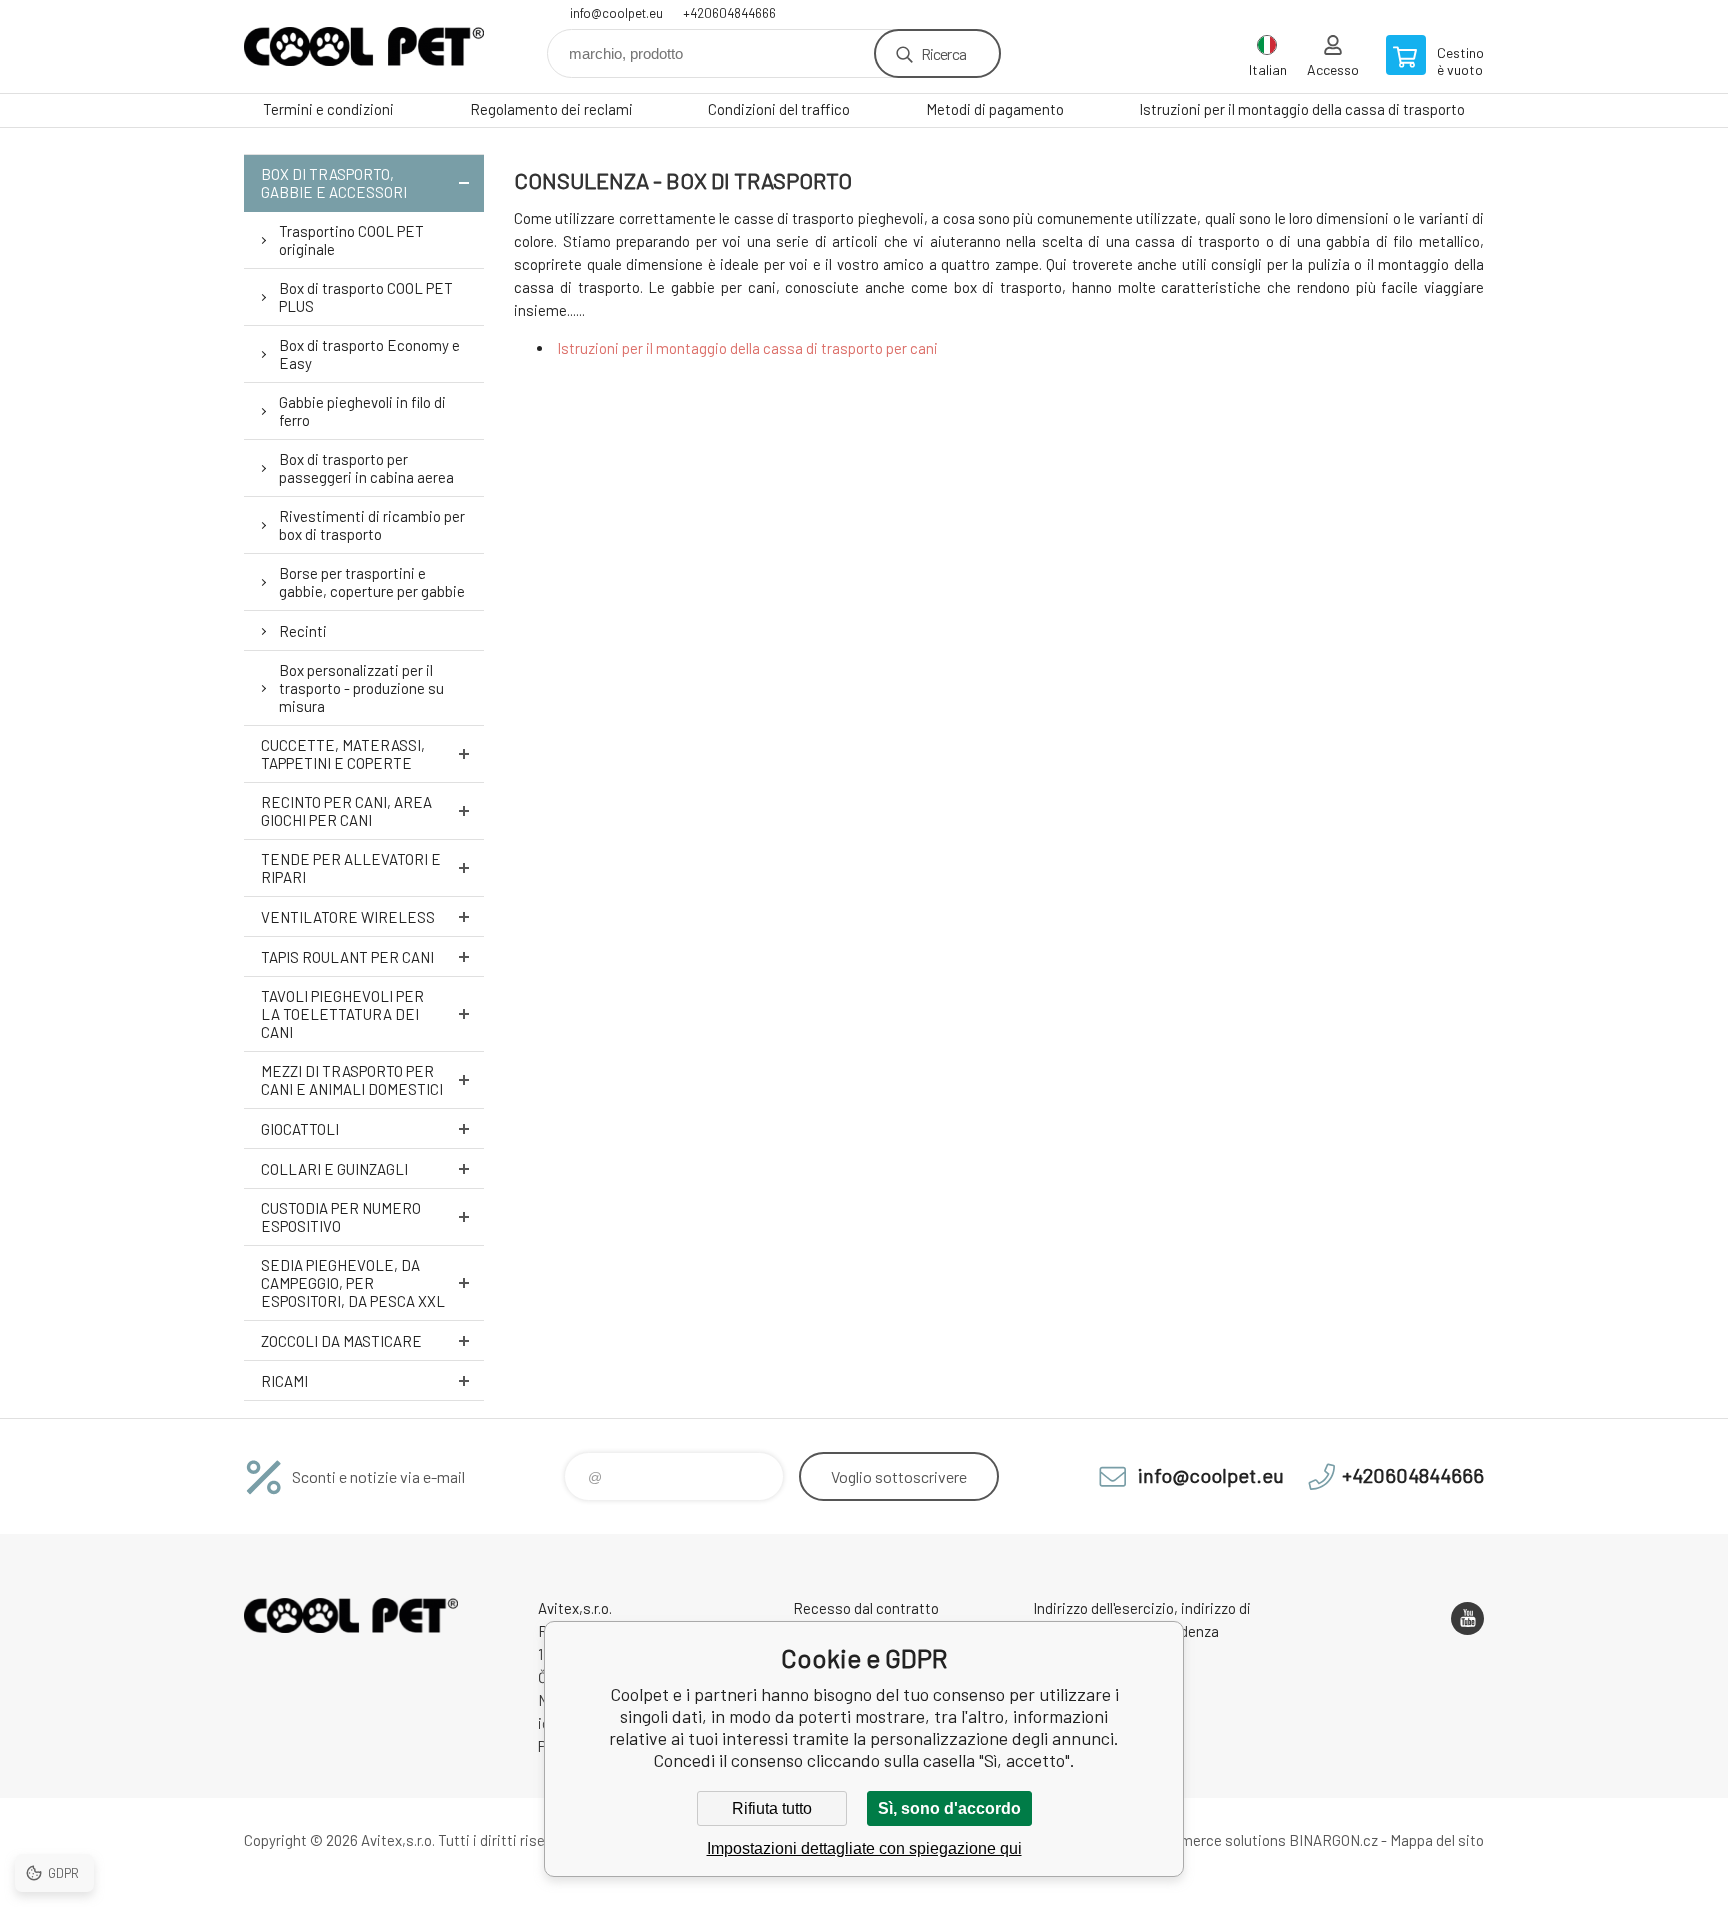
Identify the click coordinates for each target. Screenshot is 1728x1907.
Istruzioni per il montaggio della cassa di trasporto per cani (747, 348)
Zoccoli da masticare (341, 1341)
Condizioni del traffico (779, 109)
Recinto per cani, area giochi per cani (346, 811)
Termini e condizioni (328, 109)
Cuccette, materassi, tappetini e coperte (343, 754)
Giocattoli (300, 1129)
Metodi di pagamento (995, 109)
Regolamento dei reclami (551, 109)
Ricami (284, 1381)
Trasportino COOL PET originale (351, 240)
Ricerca (943, 53)
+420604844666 (729, 13)
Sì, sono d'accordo (949, 1808)
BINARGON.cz (1333, 1840)
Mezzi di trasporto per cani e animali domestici (352, 1080)
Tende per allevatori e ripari (351, 868)
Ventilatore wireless (348, 917)
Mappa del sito (1437, 1840)
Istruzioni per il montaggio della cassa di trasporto (1302, 109)
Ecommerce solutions (1213, 1840)
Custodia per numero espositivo (341, 1217)
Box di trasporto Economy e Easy (369, 354)
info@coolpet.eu (616, 13)
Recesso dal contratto (866, 1608)
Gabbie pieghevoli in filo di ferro (362, 411)
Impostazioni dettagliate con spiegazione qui (864, 1848)
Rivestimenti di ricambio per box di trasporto (372, 525)
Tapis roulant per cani (347, 957)
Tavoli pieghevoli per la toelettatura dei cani (342, 1014)
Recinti (303, 631)
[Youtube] (1467, 1618)
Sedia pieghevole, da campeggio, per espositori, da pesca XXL (353, 1283)
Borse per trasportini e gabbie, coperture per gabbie (372, 582)
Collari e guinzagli (334, 1169)
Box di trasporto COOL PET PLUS (366, 297)
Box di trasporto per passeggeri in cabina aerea (366, 468)
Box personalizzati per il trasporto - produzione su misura (361, 688)
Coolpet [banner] (364, 46)
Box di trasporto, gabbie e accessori (334, 183)
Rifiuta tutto (772, 1808)
